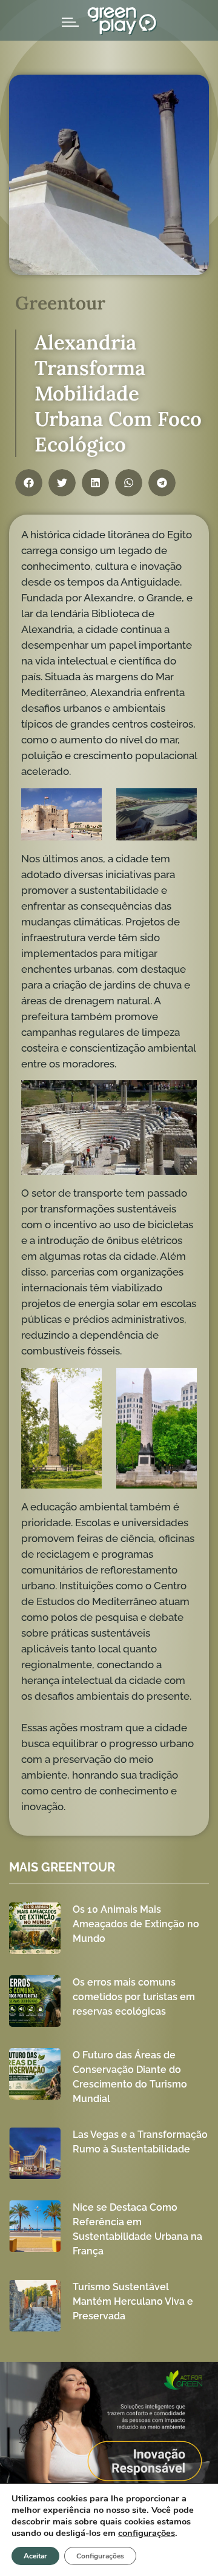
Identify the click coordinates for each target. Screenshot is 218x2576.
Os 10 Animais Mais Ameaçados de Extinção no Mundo (136, 1924)
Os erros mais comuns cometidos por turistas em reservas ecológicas (134, 1997)
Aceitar (35, 2556)
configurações (147, 2533)
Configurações (100, 2556)
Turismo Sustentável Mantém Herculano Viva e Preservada (133, 2301)
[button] (29, 483)
